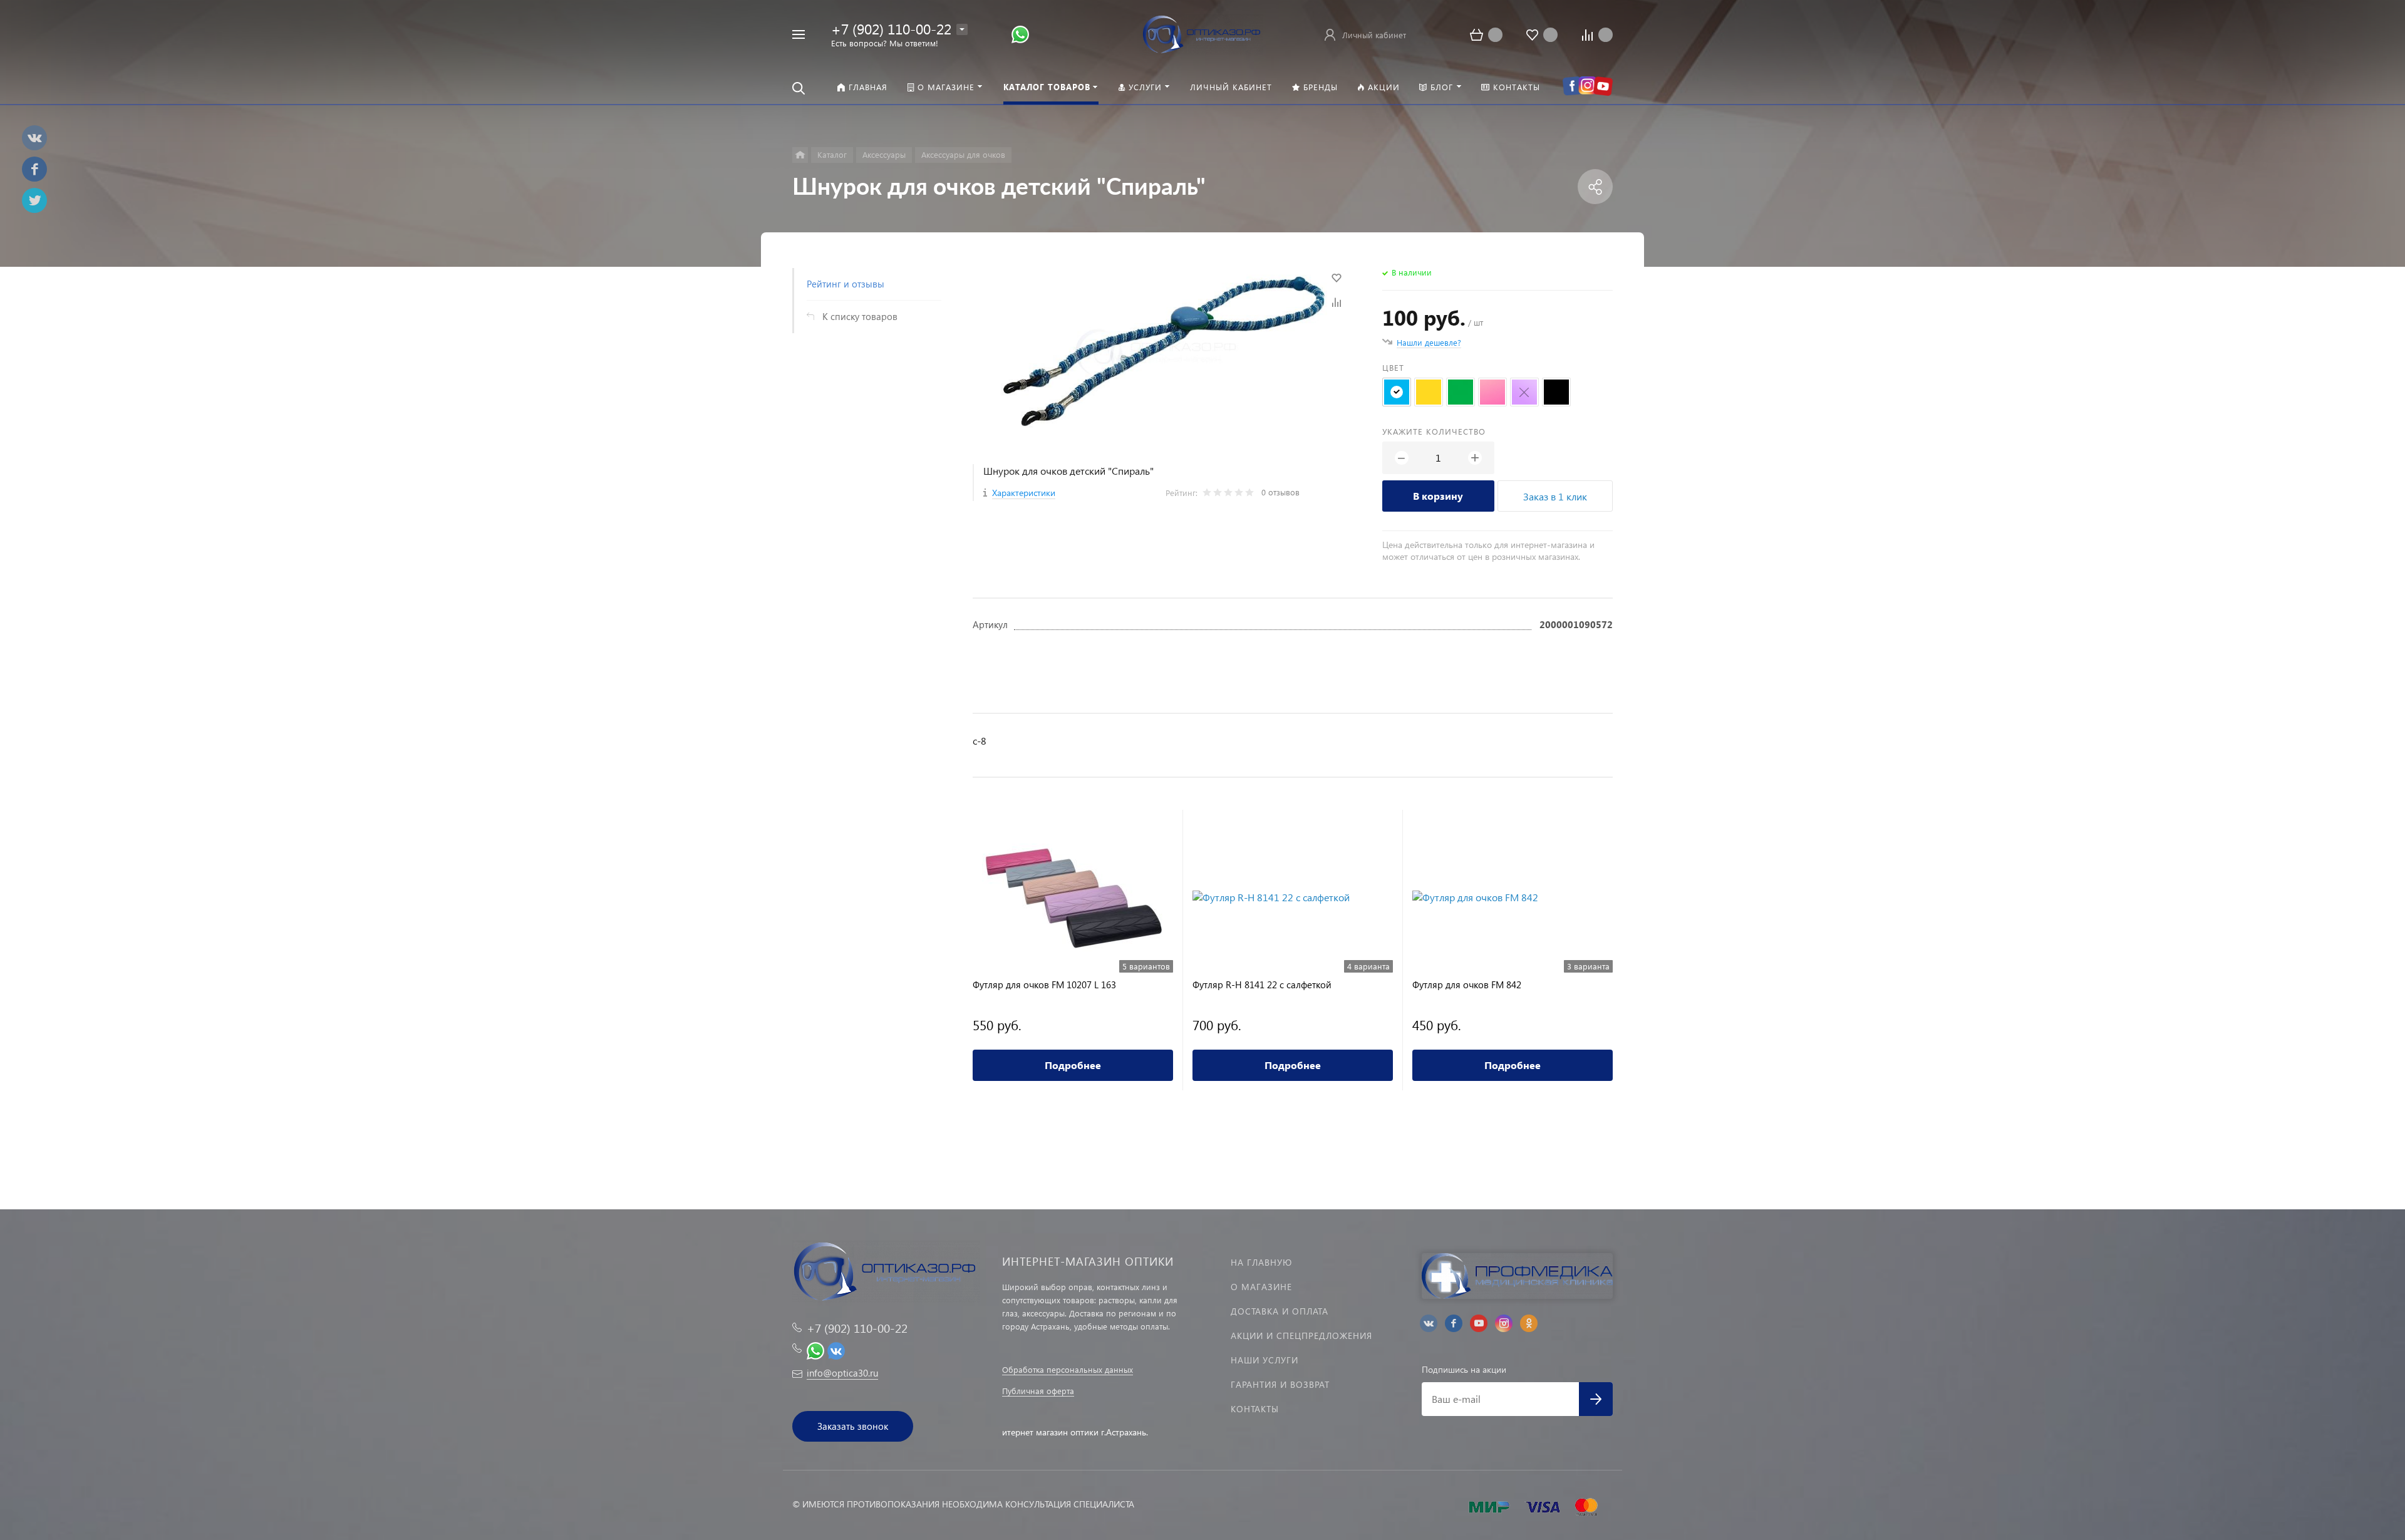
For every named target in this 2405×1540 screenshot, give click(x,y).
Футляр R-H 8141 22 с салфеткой (1262, 985)
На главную (1261, 1262)
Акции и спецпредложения (1301, 1336)
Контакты (1255, 1409)
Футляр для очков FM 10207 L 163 (1044, 985)
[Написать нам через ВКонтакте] (836, 1349)
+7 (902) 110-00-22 (891, 28)
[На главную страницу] (1202, 33)
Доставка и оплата (1280, 1311)
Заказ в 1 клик (1555, 496)
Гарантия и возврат (1280, 1384)
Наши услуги (1265, 1360)
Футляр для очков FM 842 (1467, 985)
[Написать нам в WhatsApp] (1020, 34)
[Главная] (800, 155)
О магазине (1261, 1287)
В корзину (1438, 496)
